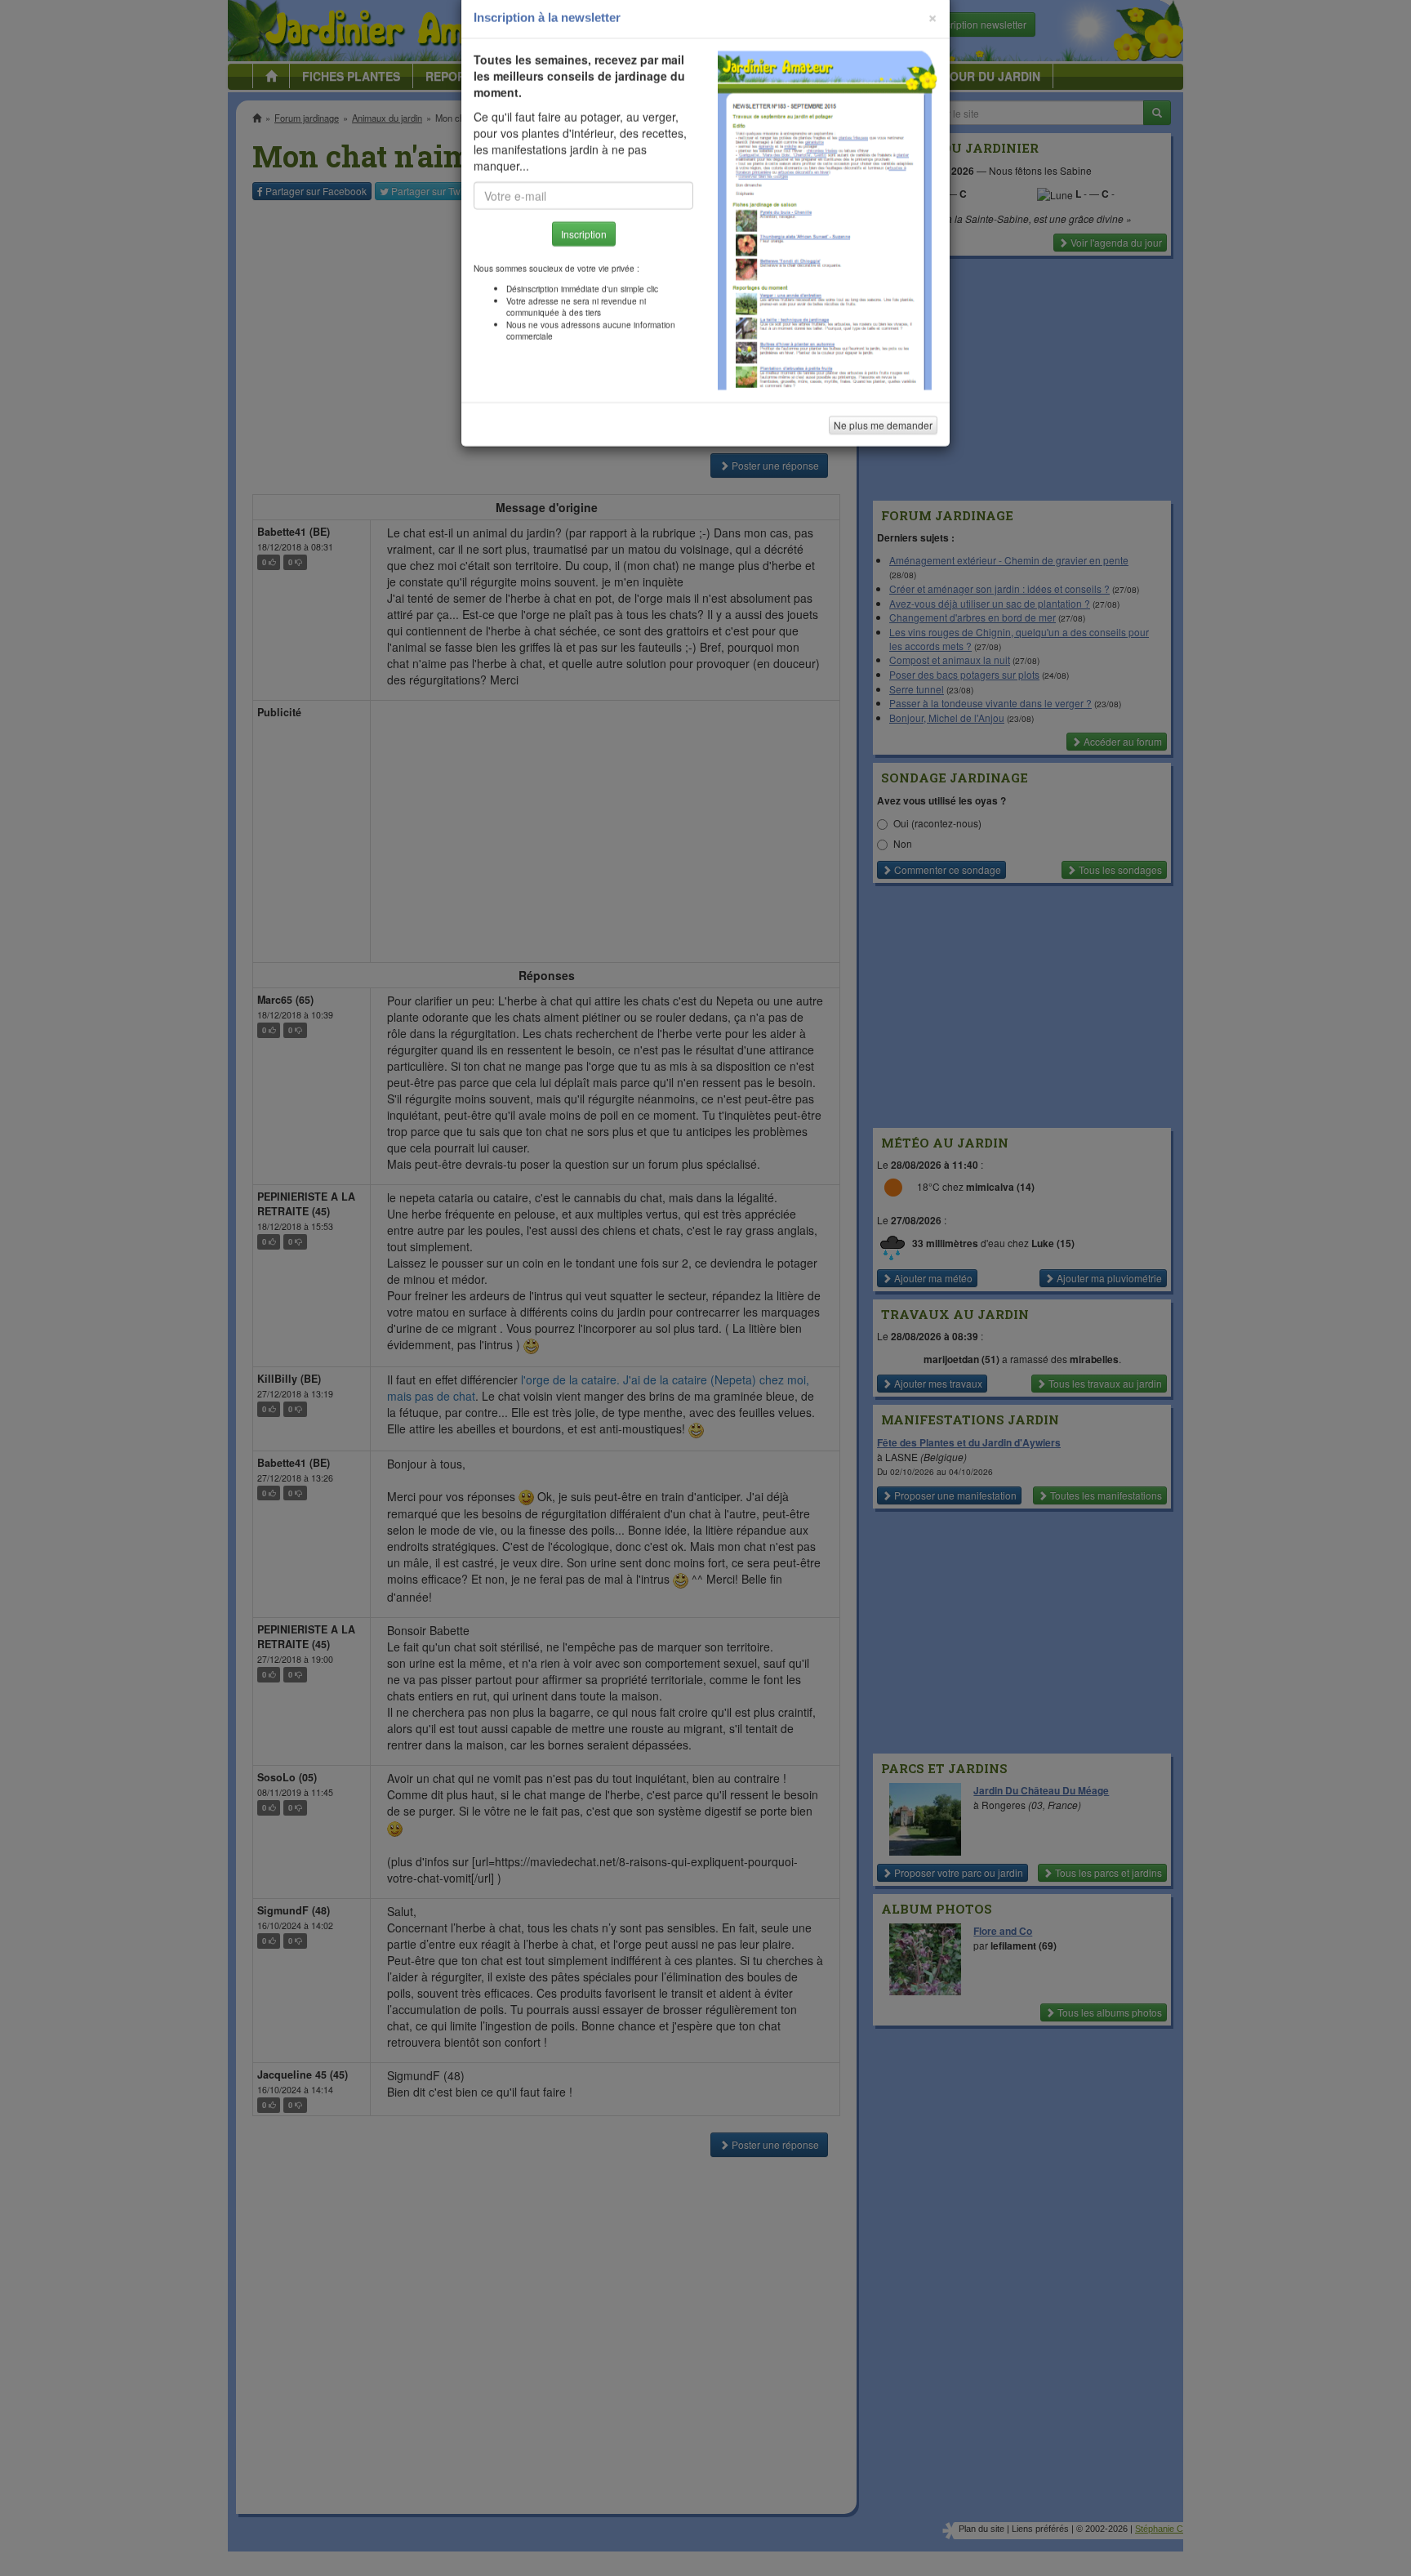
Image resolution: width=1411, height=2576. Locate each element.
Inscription (584, 263)
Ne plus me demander (883, 454)
